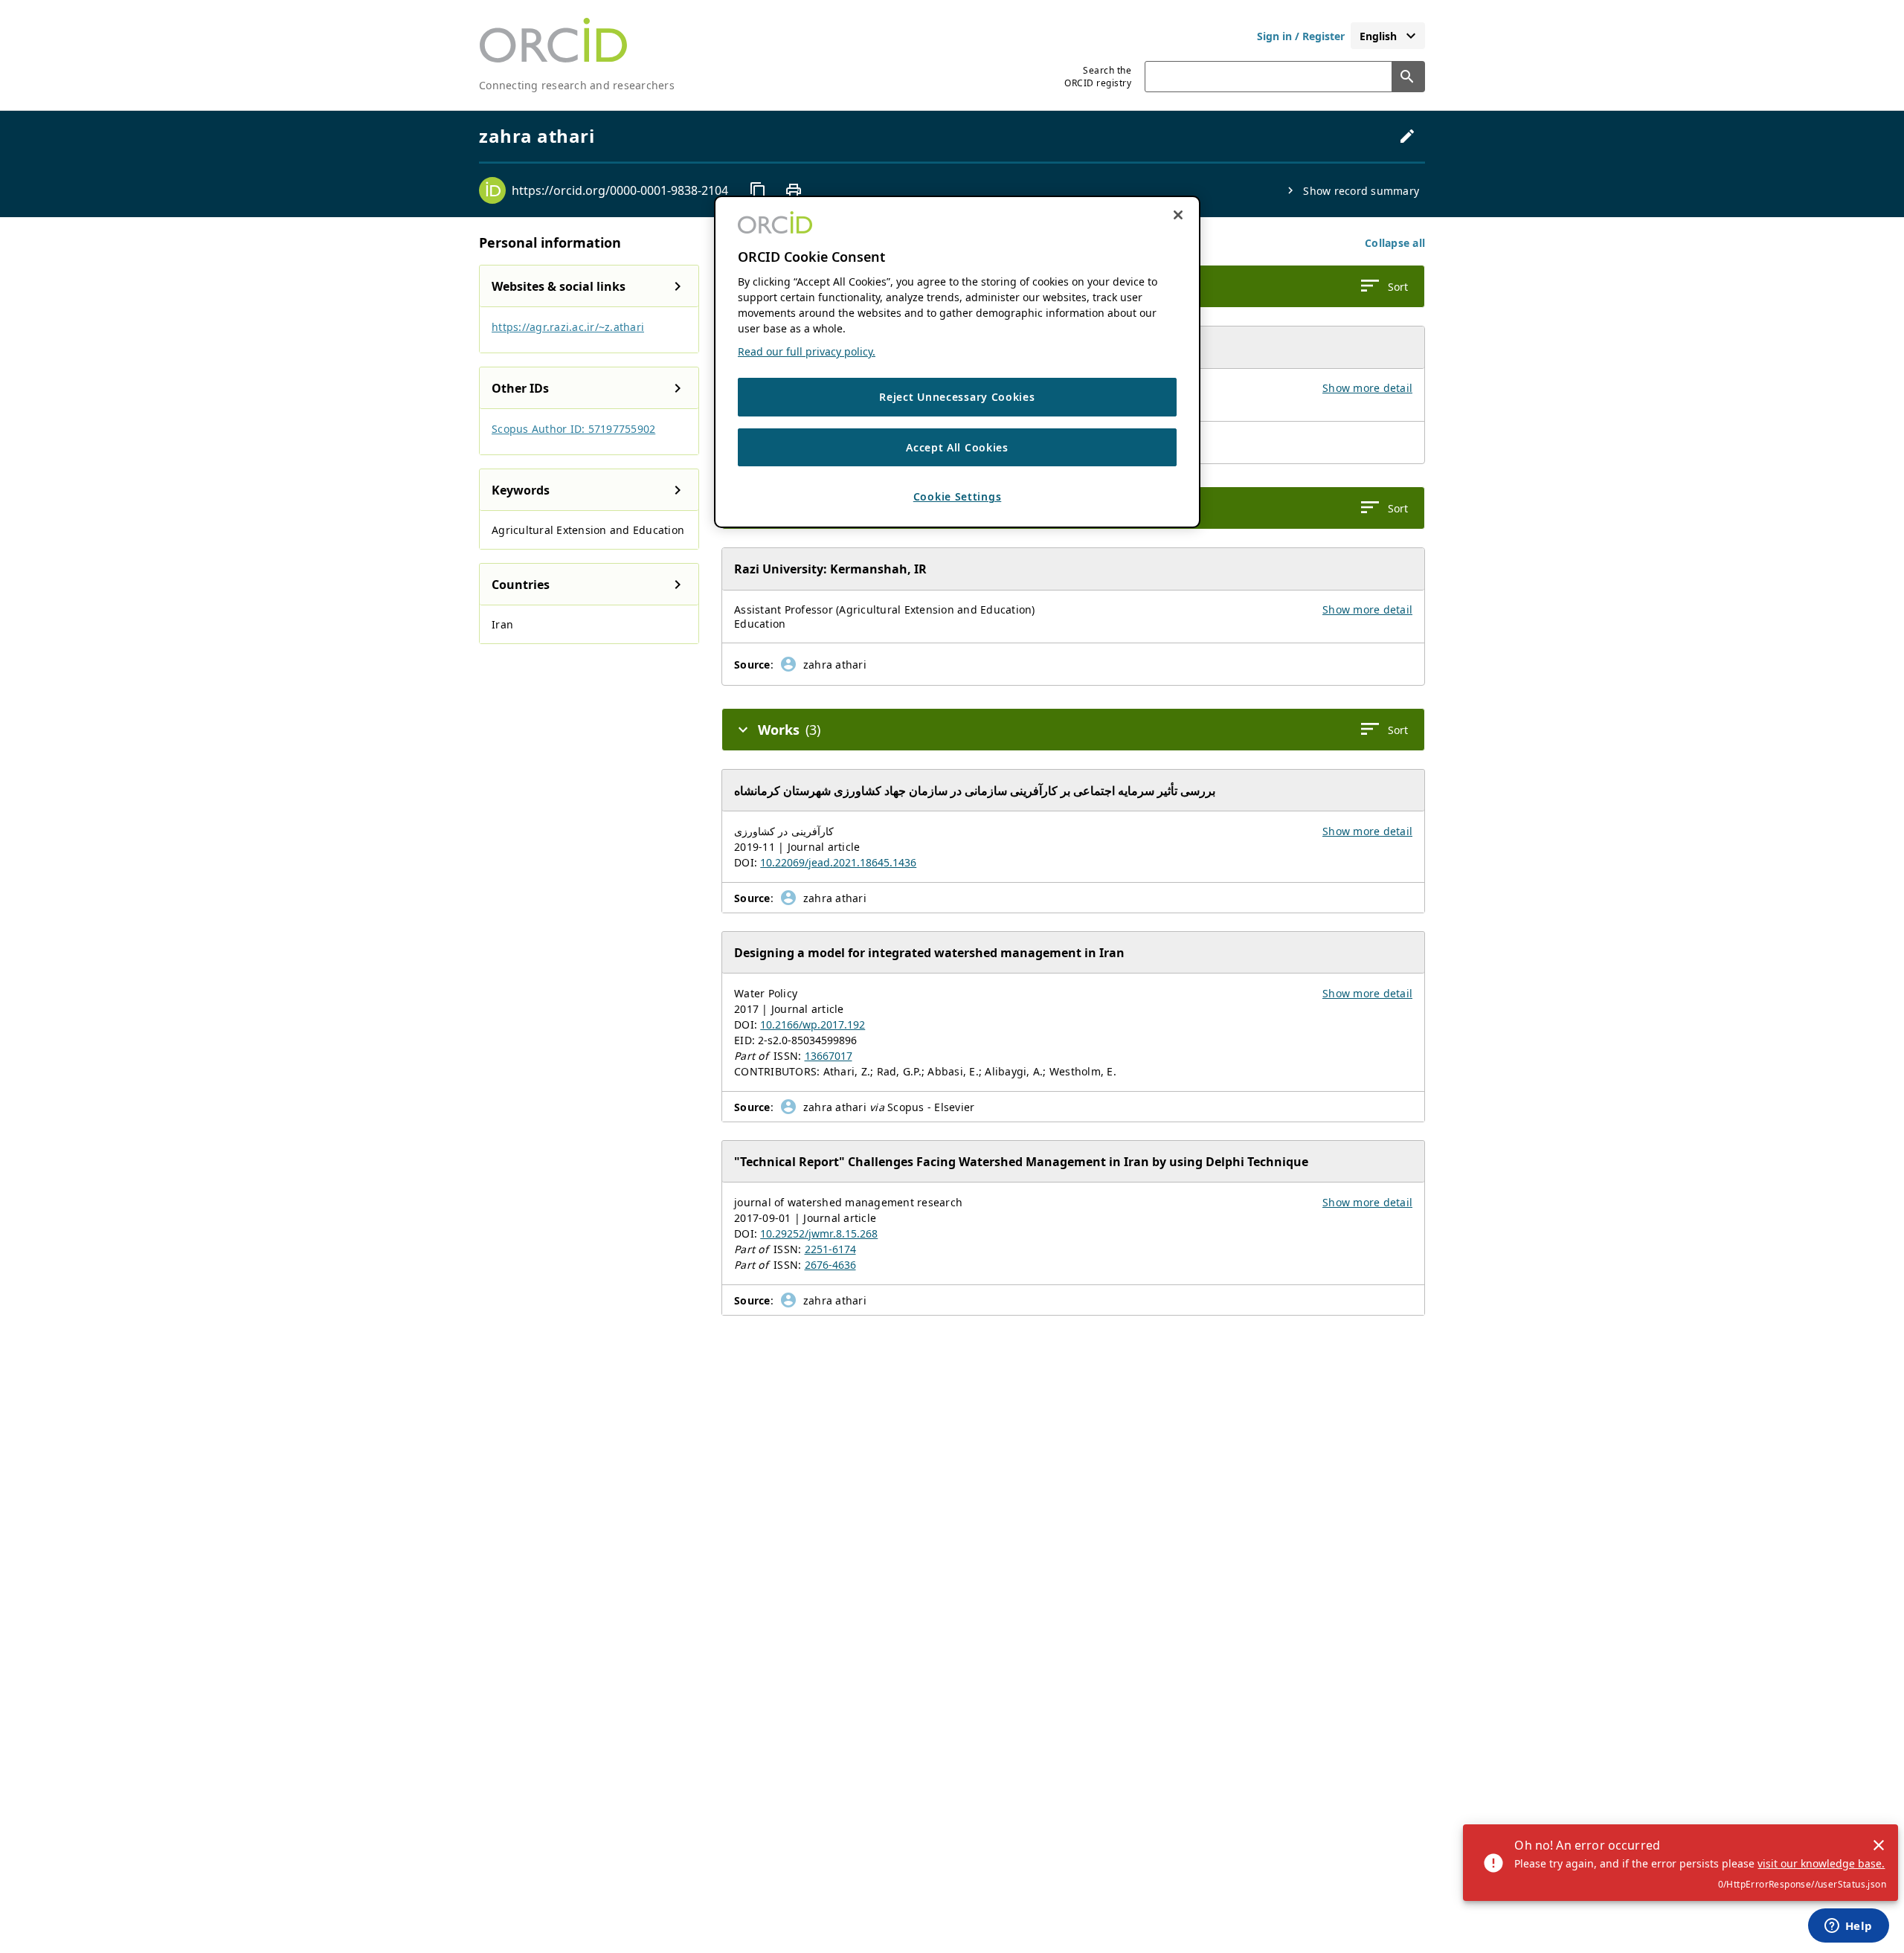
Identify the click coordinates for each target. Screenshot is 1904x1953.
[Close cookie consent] (1178, 215)
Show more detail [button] (1367, 388)
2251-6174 (830, 1249)
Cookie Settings (958, 496)
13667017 (829, 1056)
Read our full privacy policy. (807, 351)
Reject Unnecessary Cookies (957, 397)
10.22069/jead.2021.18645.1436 (838, 862)
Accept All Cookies (957, 447)
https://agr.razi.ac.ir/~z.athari (568, 327)
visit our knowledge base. (1821, 1863)
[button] (1395, 243)
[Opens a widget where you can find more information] (1848, 1927)
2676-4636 (830, 1265)
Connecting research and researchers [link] (577, 85)
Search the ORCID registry (1098, 77)
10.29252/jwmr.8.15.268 (819, 1233)
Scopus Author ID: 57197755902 (573, 429)
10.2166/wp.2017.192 (813, 1024)
